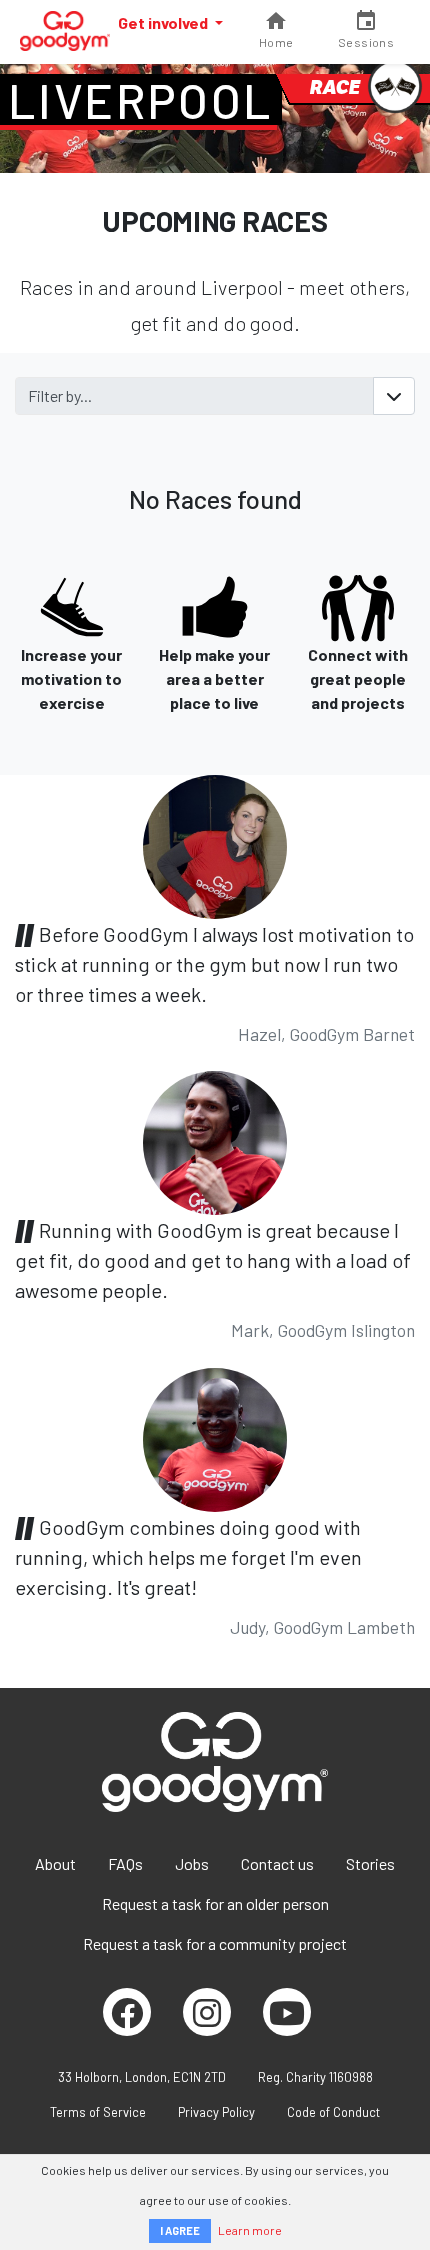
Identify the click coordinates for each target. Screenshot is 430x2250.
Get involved (164, 22)
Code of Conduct (333, 2112)
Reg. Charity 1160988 (315, 2077)
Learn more (250, 2230)
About (55, 1863)
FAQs (125, 1863)
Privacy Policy (216, 2112)
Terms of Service (98, 2112)
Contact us (277, 1863)
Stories (370, 1863)
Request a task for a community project (215, 1943)
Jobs (192, 1863)
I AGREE (180, 2230)
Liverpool (141, 100)
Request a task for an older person (215, 1903)
